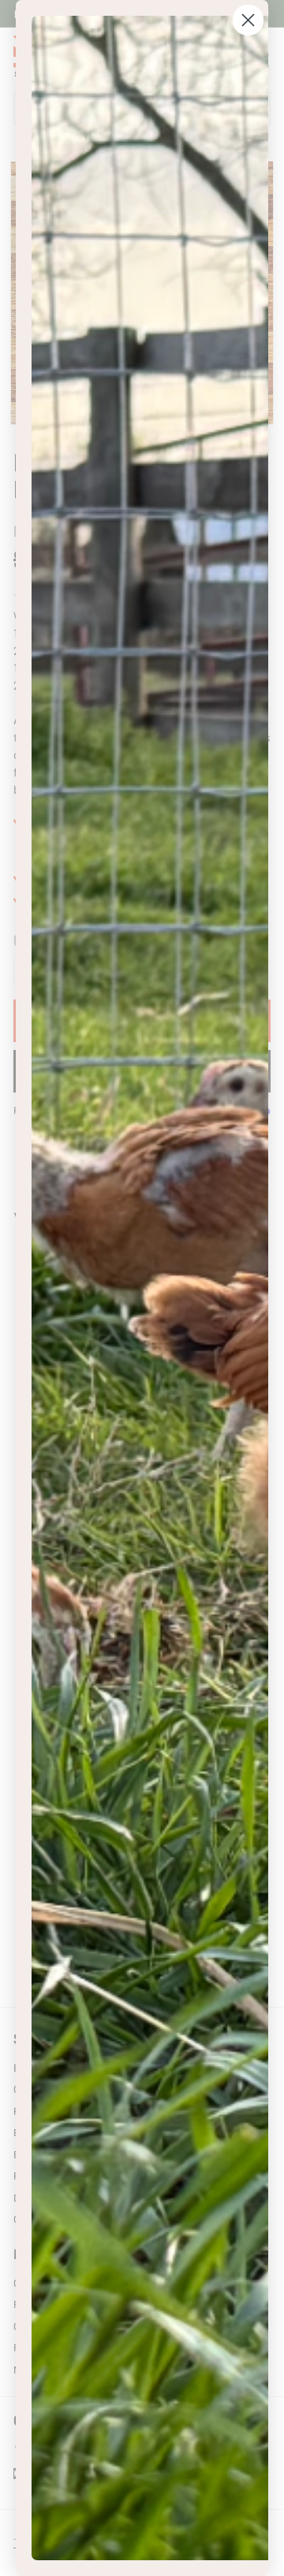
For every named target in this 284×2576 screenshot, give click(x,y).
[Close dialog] (248, 20)
